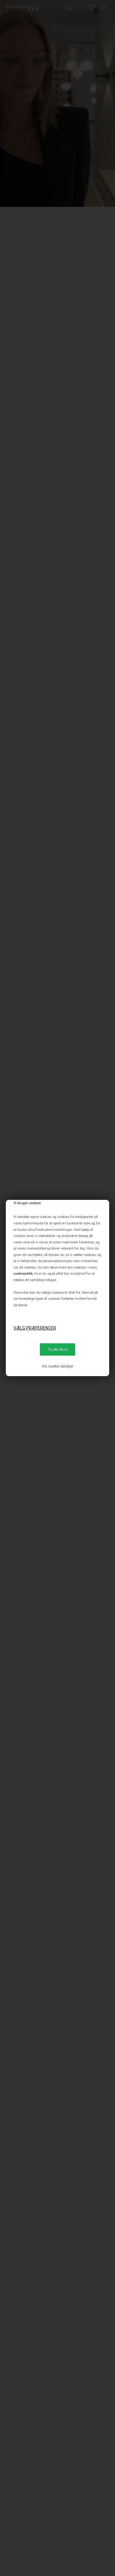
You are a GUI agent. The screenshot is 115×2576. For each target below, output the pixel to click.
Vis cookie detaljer (57, 1366)
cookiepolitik (23, 1273)
